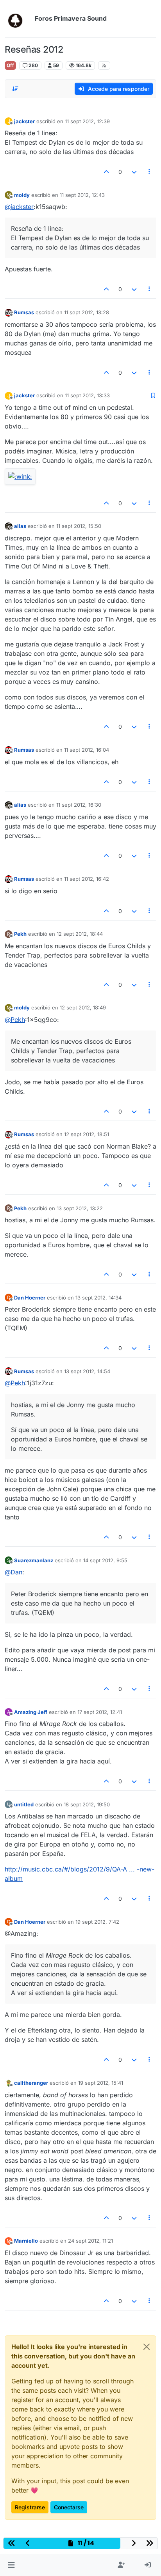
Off (10, 65)
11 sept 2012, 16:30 (79, 805)
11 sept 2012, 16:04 (87, 750)
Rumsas (24, 312)
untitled (24, 1804)
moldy (22, 195)
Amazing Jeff (31, 1712)
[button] (11, 2565)
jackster (24, 121)
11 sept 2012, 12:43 (82, 195)
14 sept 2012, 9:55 (105, 1560)
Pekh (20, 934)
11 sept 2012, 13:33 (87, 395)
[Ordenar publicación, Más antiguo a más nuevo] (15, 89)
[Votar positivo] (107, 172)
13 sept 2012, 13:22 (80, 1208)
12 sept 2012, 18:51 (87, 1134)
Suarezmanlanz (34, 1560)
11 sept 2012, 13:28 (87, 312)
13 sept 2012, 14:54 (87, 1371)
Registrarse (30, 2507)
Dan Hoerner (30, 1298)
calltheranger (31, 2083)
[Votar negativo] (134, 172)
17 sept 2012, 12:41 (100, 1712)
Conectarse (69, 2507)
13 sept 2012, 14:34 (98, 1298)
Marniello (26, 2241)
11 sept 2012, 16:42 (87, 879)
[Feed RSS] (104, 66)
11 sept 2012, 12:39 (87, 121)
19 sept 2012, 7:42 (97, 1922)
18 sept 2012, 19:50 (87, 1804)
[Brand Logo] (18, 19)
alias (20, 526)
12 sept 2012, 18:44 (80, 934)
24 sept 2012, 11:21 (90, 2241)
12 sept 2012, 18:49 (83, 1007)
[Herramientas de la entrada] (150, 172)
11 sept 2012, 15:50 (79, 526)
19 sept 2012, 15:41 (101, 2083)
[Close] (147, 2347)
